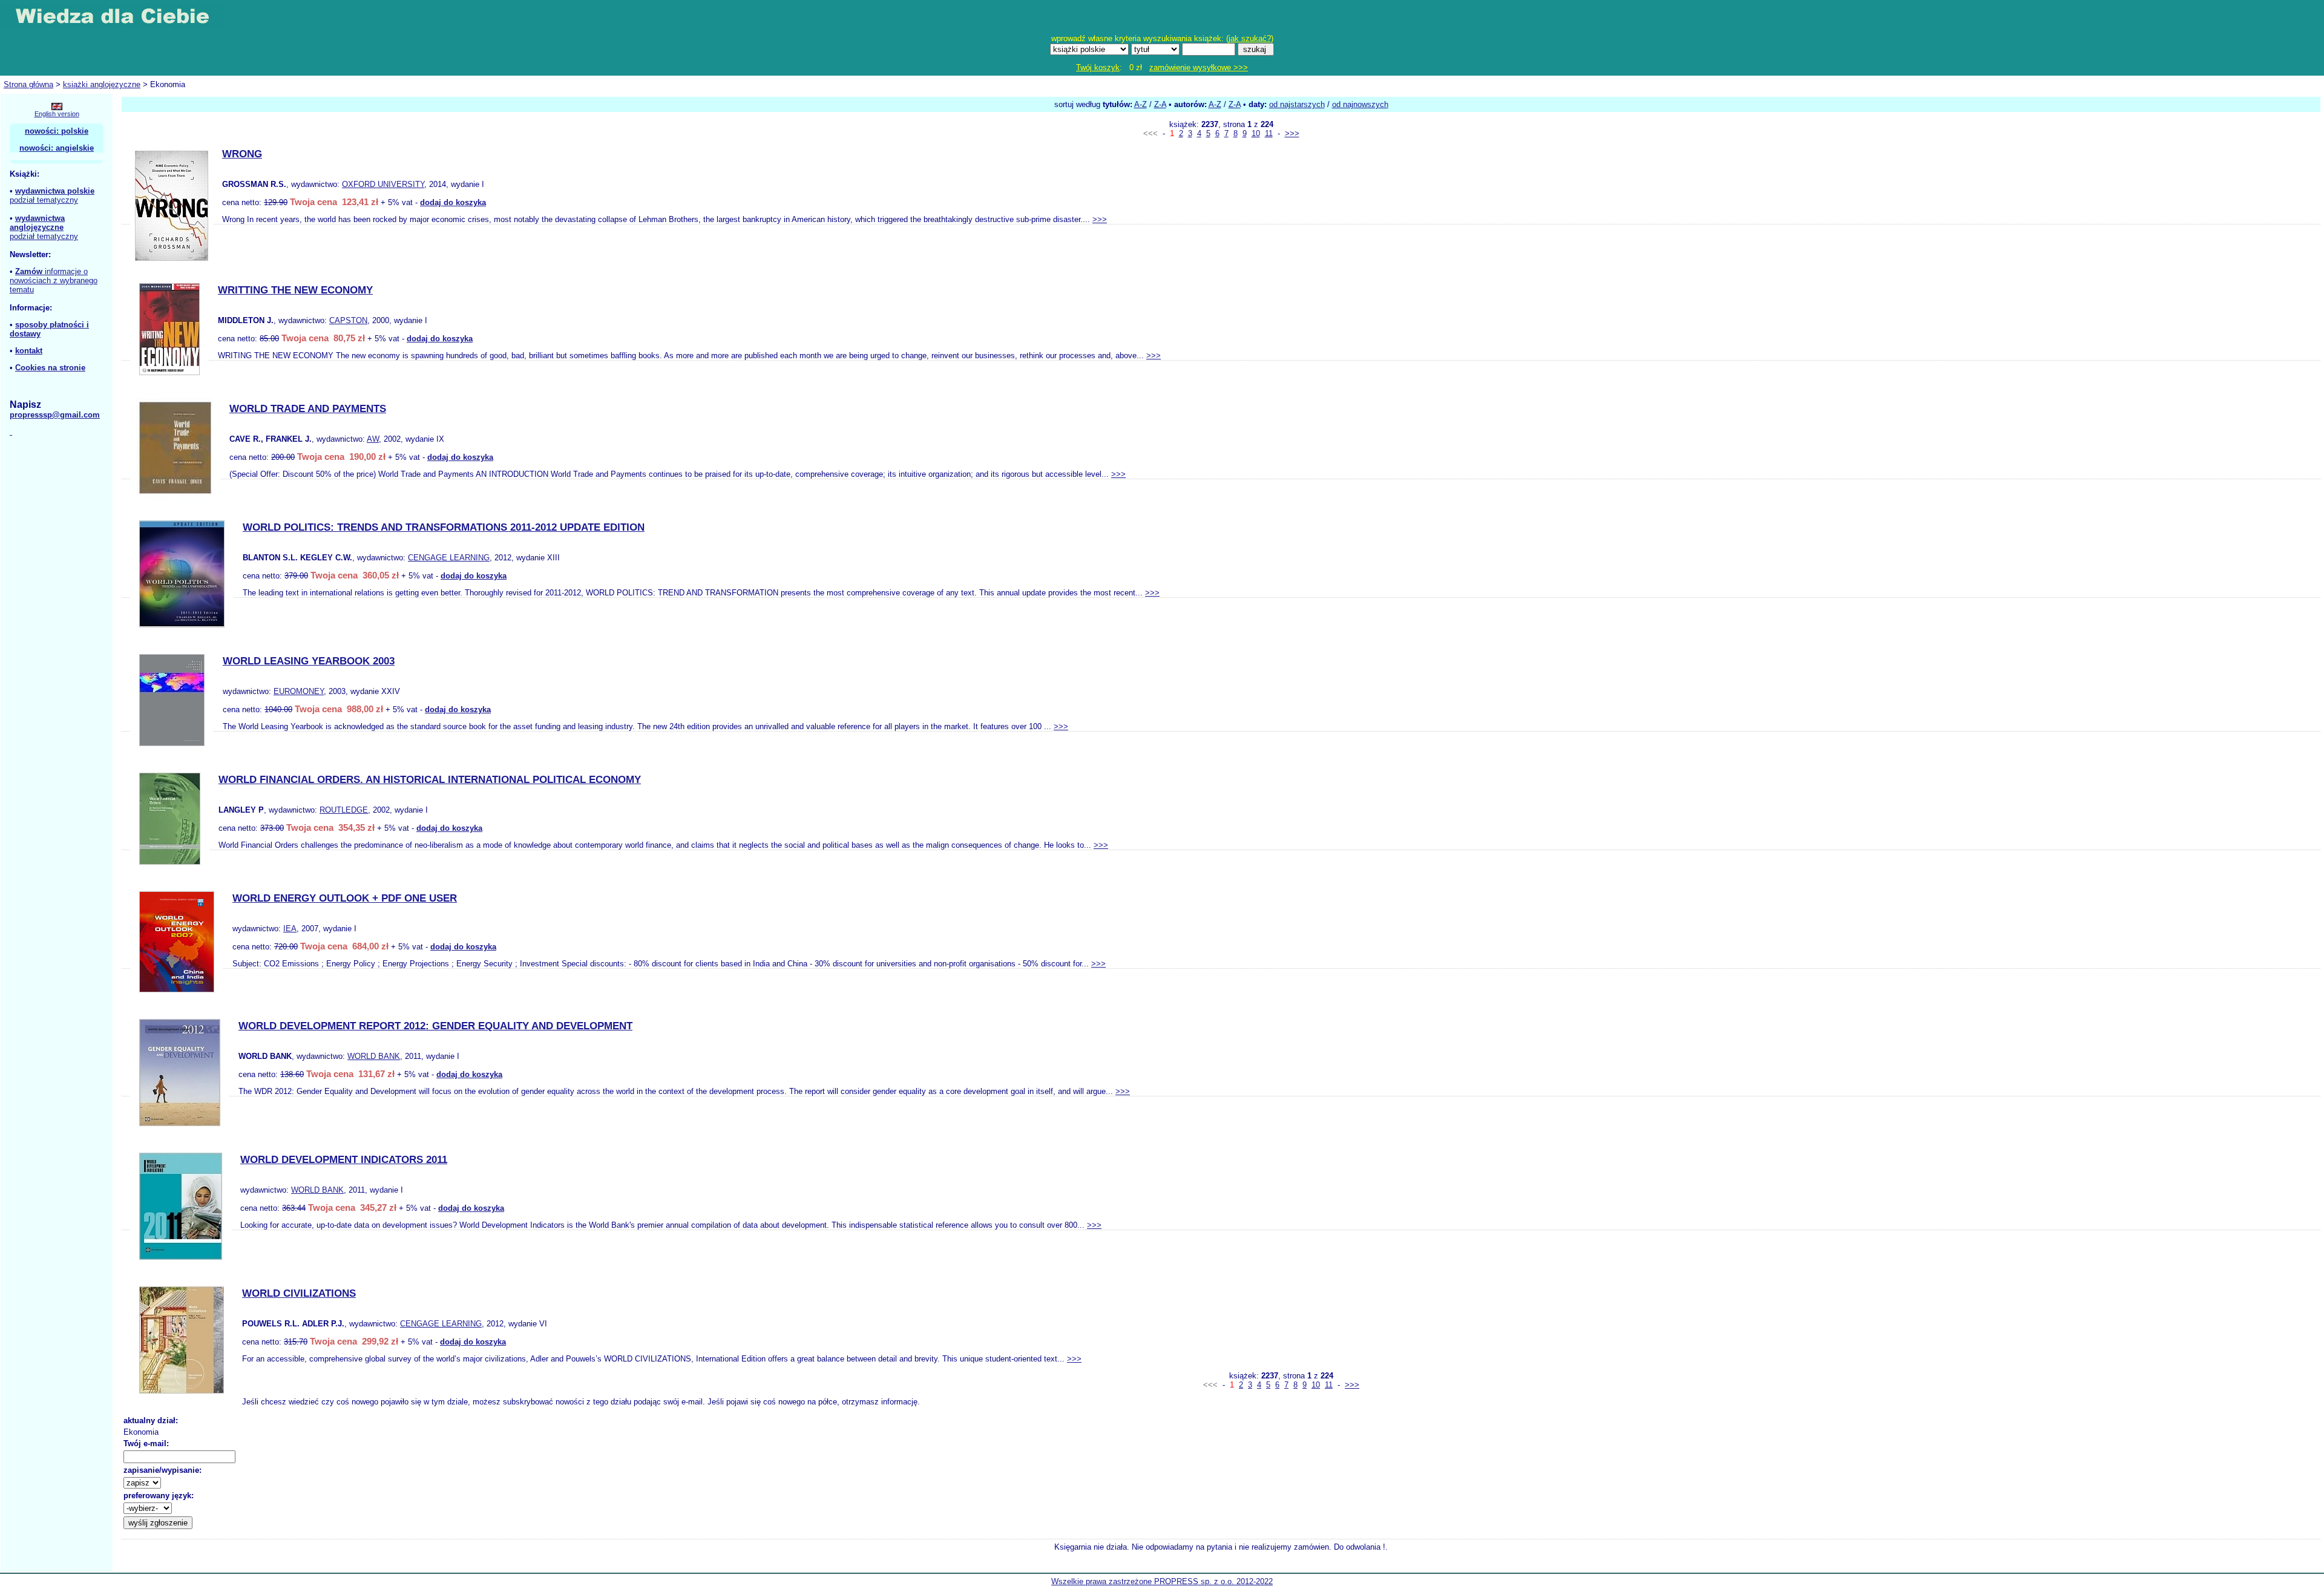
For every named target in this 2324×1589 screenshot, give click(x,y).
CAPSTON (348, 320)
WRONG (242, 154)
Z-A (1160, 104)
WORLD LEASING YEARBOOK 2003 (309, 661)
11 (1269, 133)
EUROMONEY (299, 691)
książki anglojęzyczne (102, 84)
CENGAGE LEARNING (449, 558)
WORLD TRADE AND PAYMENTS (308, 409)
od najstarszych (1297, 104)
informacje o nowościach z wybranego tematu (54, 280)
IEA (290, 929)
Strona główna (28, 84)
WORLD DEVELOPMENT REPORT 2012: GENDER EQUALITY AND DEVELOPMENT (435, 1026)
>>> (1292, 133)
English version (57, 114)
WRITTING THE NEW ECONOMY (295, 290)
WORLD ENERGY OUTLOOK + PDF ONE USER (345, 898)
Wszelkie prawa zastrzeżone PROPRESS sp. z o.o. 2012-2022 (1162, 1581)
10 (1256, 133)
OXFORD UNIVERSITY (383, 184)
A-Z (1141, 104)
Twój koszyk (1098, 67)
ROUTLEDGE (344, 810)
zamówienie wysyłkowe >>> (1199, 67)
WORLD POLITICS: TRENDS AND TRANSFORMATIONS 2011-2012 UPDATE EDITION (444, 527)
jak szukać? (1250, 38)
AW (373, 439)
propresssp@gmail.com (55, 415)
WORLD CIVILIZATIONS (299, 1293)
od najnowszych (1360, 104)
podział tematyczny (44, 200)
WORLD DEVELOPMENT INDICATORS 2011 (344, 1160)
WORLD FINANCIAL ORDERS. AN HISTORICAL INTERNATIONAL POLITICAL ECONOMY (430, 780)
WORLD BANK (374, 1056)
